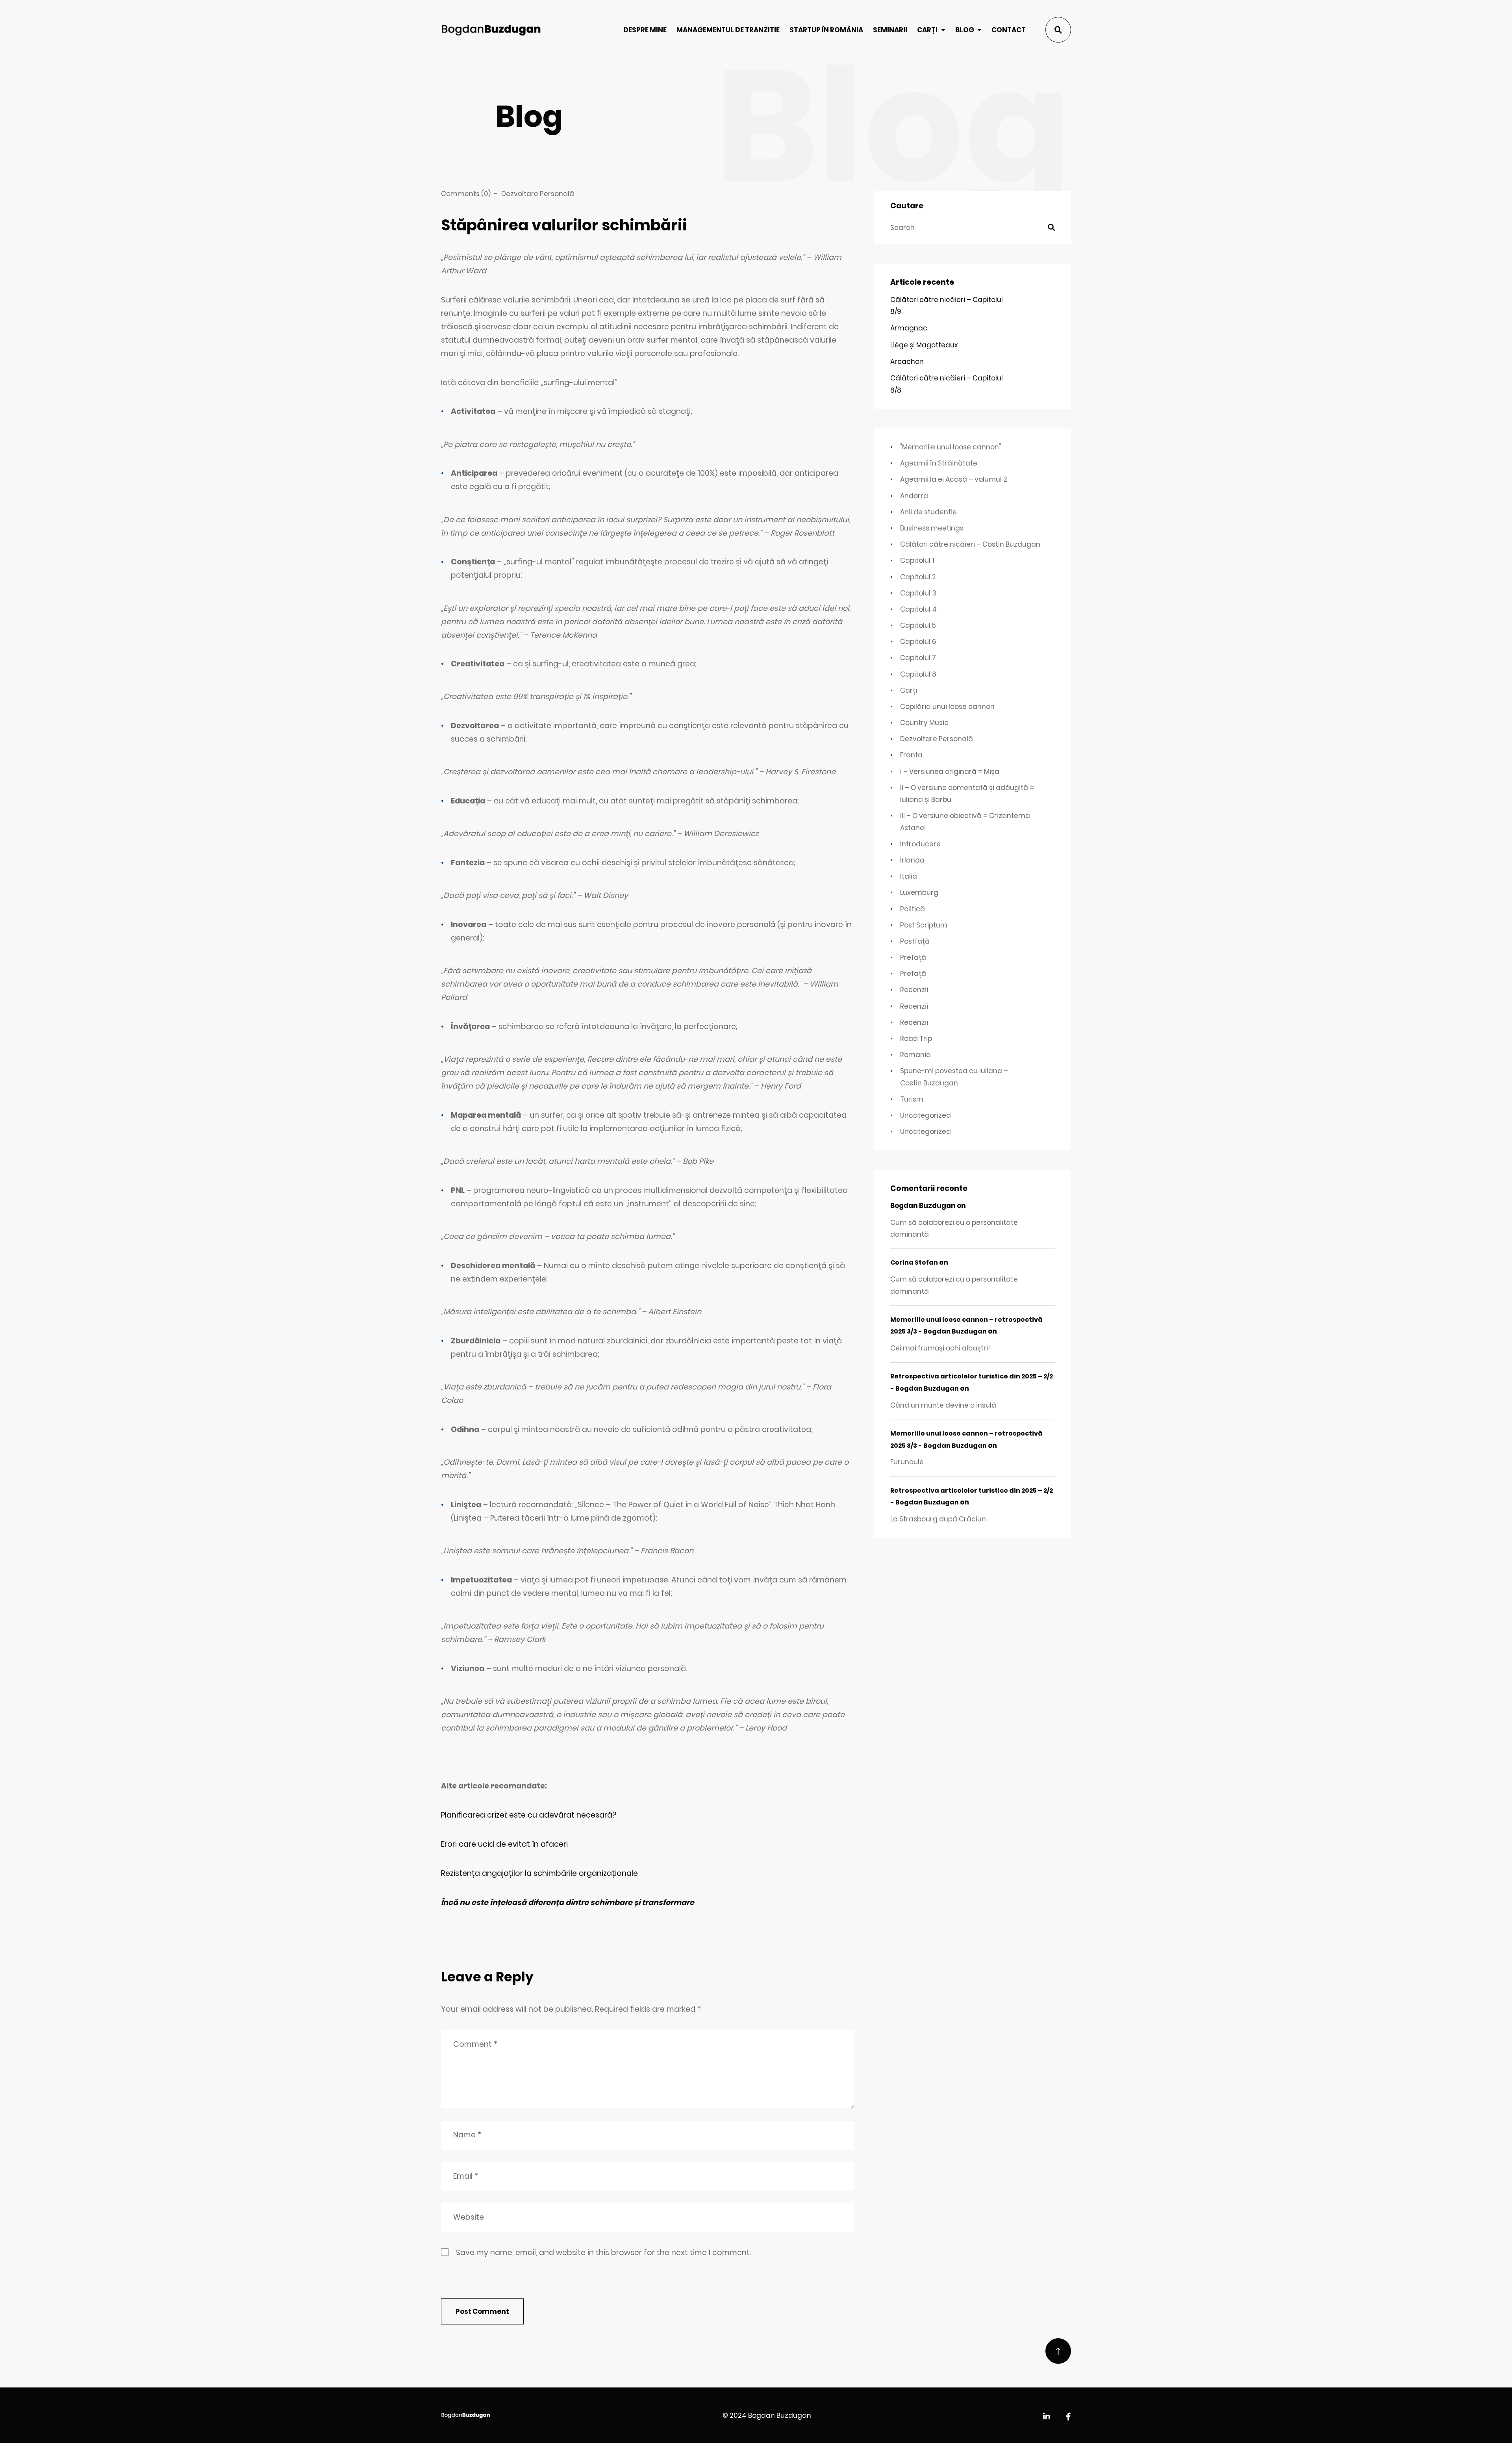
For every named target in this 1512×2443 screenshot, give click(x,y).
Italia (909, 876)
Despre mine (645, 30)
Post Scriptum (924, 925)
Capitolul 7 (918, 658)
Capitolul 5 (918, 625)
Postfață (915, 941)
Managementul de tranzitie (728, 30)
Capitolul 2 (918, 577)
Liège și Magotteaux (924, 345)
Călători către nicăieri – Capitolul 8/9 (947, 306)
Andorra (914, 496)
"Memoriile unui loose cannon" (951, 447)
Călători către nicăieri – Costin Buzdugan (970, 544)
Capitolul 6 (918, 642)
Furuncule (907, 1462)
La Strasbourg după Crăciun (938, 1519)
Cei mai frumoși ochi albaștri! (940, 1348)
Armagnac (909, 328)
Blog (965, 30)
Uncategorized (926, 1115)
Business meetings (932, 528)
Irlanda (912, 860)
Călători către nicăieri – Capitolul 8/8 (947, 384)
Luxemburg (919, 892)
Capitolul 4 (918, 609)
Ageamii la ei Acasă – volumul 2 (954, 479)
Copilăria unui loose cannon (947, 707)
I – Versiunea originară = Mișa (950, 772)
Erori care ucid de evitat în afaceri (504, 1844)
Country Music (924, 723)
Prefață (913, 957)
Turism (912, 1099)
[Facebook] (1068, 2417)
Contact (1009, 30)
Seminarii (890, 30)
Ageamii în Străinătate (939, 463)
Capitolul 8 (918, 674)
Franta (911, 755)
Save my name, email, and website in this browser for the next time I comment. (603, 2253)
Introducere (920, 844)
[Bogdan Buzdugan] (491, 30)
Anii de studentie (928, 512)
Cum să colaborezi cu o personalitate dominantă (954, 1228)
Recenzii (914, 990)
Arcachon (907, 362)
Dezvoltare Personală (538, 194)
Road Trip (916, 1039)
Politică (913, 909)
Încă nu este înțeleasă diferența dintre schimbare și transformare (568, 1902)
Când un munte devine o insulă (943, 1405)
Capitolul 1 (917, 560)
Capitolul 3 (918, 593)
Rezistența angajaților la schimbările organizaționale (539, 1873)
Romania (915, 1055)
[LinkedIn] (1047, 2417)
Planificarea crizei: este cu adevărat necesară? (529, 1815)
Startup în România (826, 30)
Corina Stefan (914, 1262)
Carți (927, 30)
